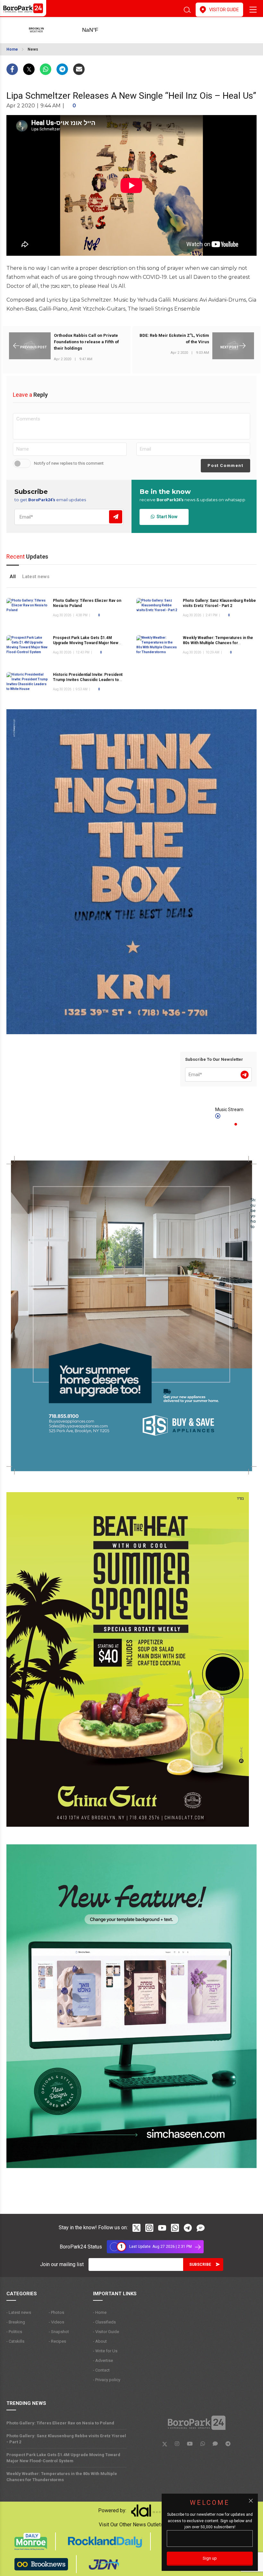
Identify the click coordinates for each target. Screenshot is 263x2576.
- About (100, 2341)
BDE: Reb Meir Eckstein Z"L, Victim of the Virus (174, 339)
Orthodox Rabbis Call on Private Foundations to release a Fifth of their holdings (86, 342)
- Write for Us (105, 2351)
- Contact (101, 2370)
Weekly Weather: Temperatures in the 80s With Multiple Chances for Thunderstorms (218, 643)
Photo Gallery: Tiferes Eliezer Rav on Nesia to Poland (60, 2423)
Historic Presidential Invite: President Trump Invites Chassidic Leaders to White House (88, 680)
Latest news (36, 577)
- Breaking (16, 2322)
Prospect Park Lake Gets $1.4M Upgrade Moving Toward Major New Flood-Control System (86, 643)
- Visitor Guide (106, 2332)
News (33, 49)
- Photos (56, 2312)
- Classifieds (104, 2322)
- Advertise (103, 2360)
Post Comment (225, 465)
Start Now (166, 517)
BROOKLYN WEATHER (100, 30)
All (13, 577)
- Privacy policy (107, 2380)
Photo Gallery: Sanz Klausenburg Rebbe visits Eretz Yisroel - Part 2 (66, 2439)
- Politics (14, 2332)
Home (12, 49)
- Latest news (19, 2312)
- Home (100, 2312)
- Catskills (15, 2341)
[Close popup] (251, 2501)
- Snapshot (59, 2332)
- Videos (56, 2322)
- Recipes (57, 2341)
